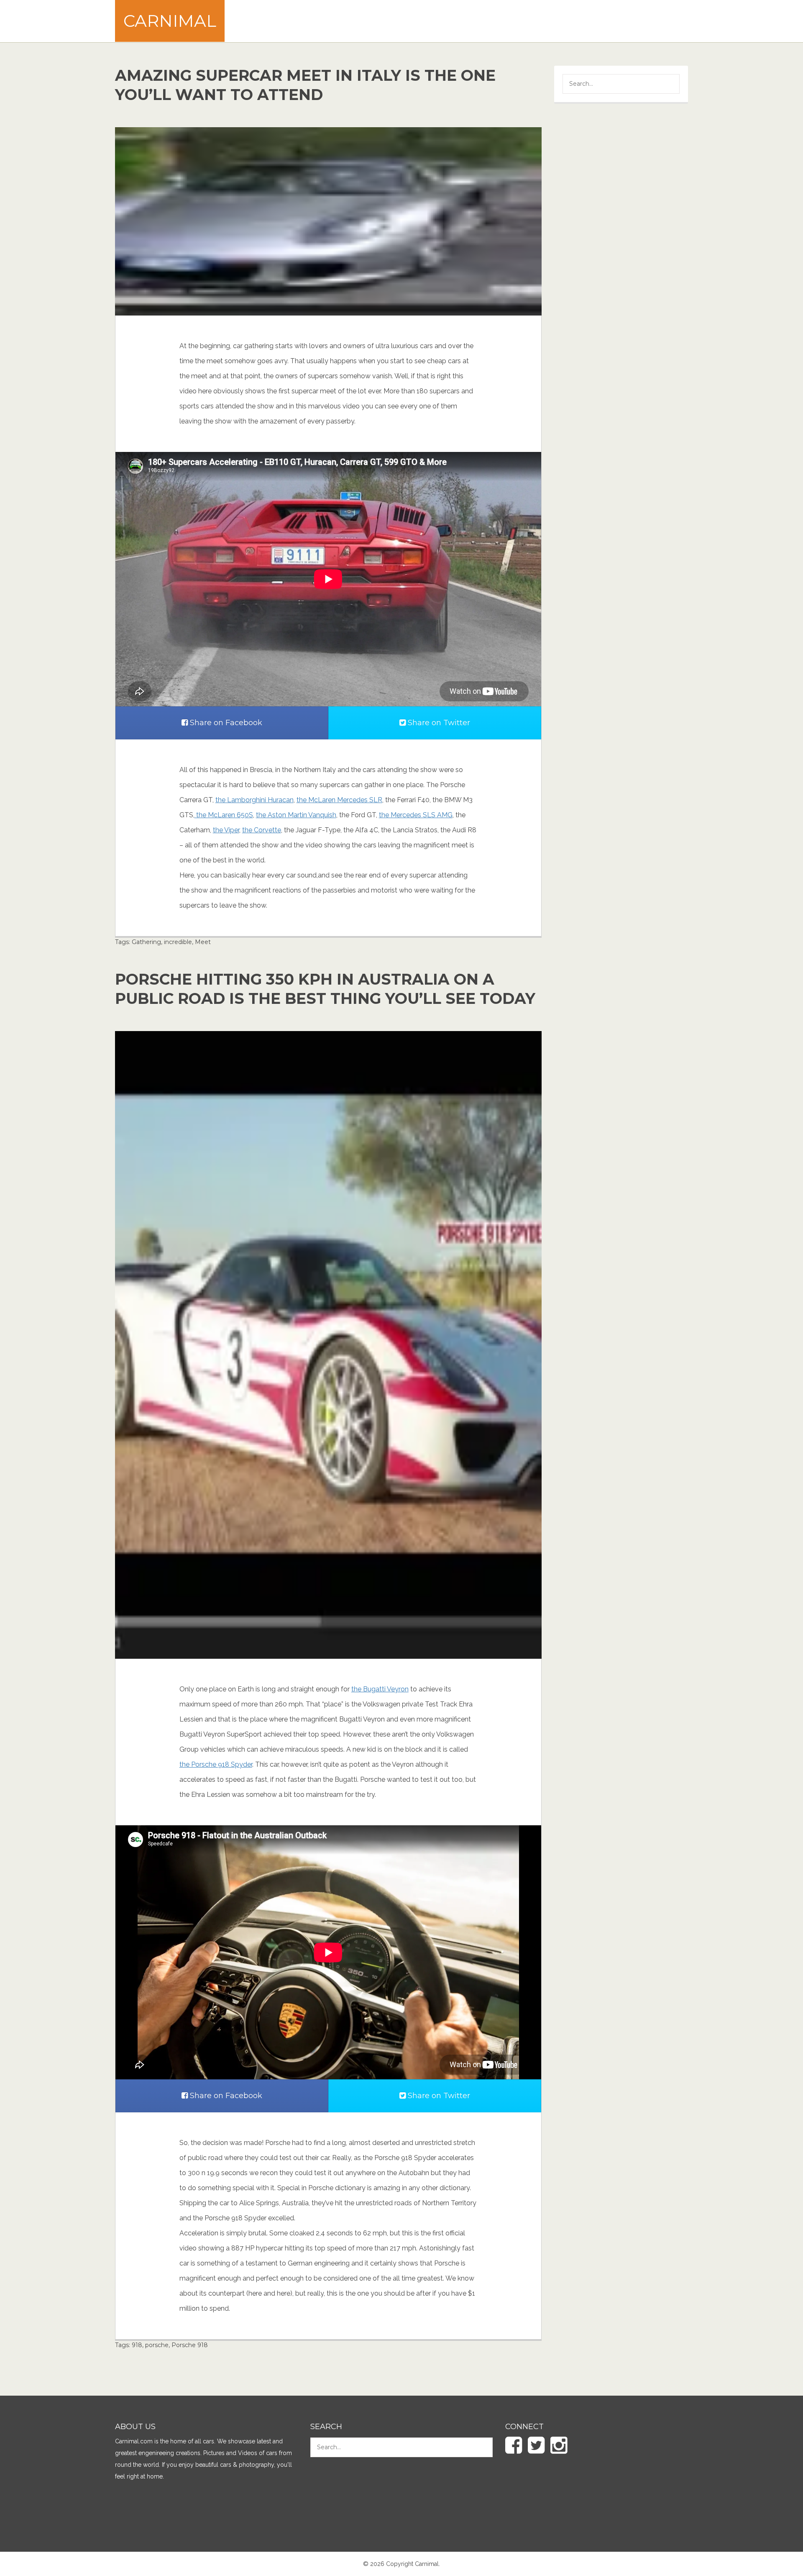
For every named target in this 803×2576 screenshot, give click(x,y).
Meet (203, 942)
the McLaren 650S (224, 815)
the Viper (226, 830)
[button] (667, 85)
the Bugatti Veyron (380, 1689)
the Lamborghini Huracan (254, 800)
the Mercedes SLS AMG (416, 815)
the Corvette (262, 830)
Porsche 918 (190, 2345)
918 (137, 2345)
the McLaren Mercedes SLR (339, 800)
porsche (157, 2345)
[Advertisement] (536, 21)
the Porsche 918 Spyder (216, 1764)
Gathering (146, 942)
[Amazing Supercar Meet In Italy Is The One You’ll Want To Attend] (328, 221)
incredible (178, 942)
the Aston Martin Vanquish (296, 815)
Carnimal (170, 21)
